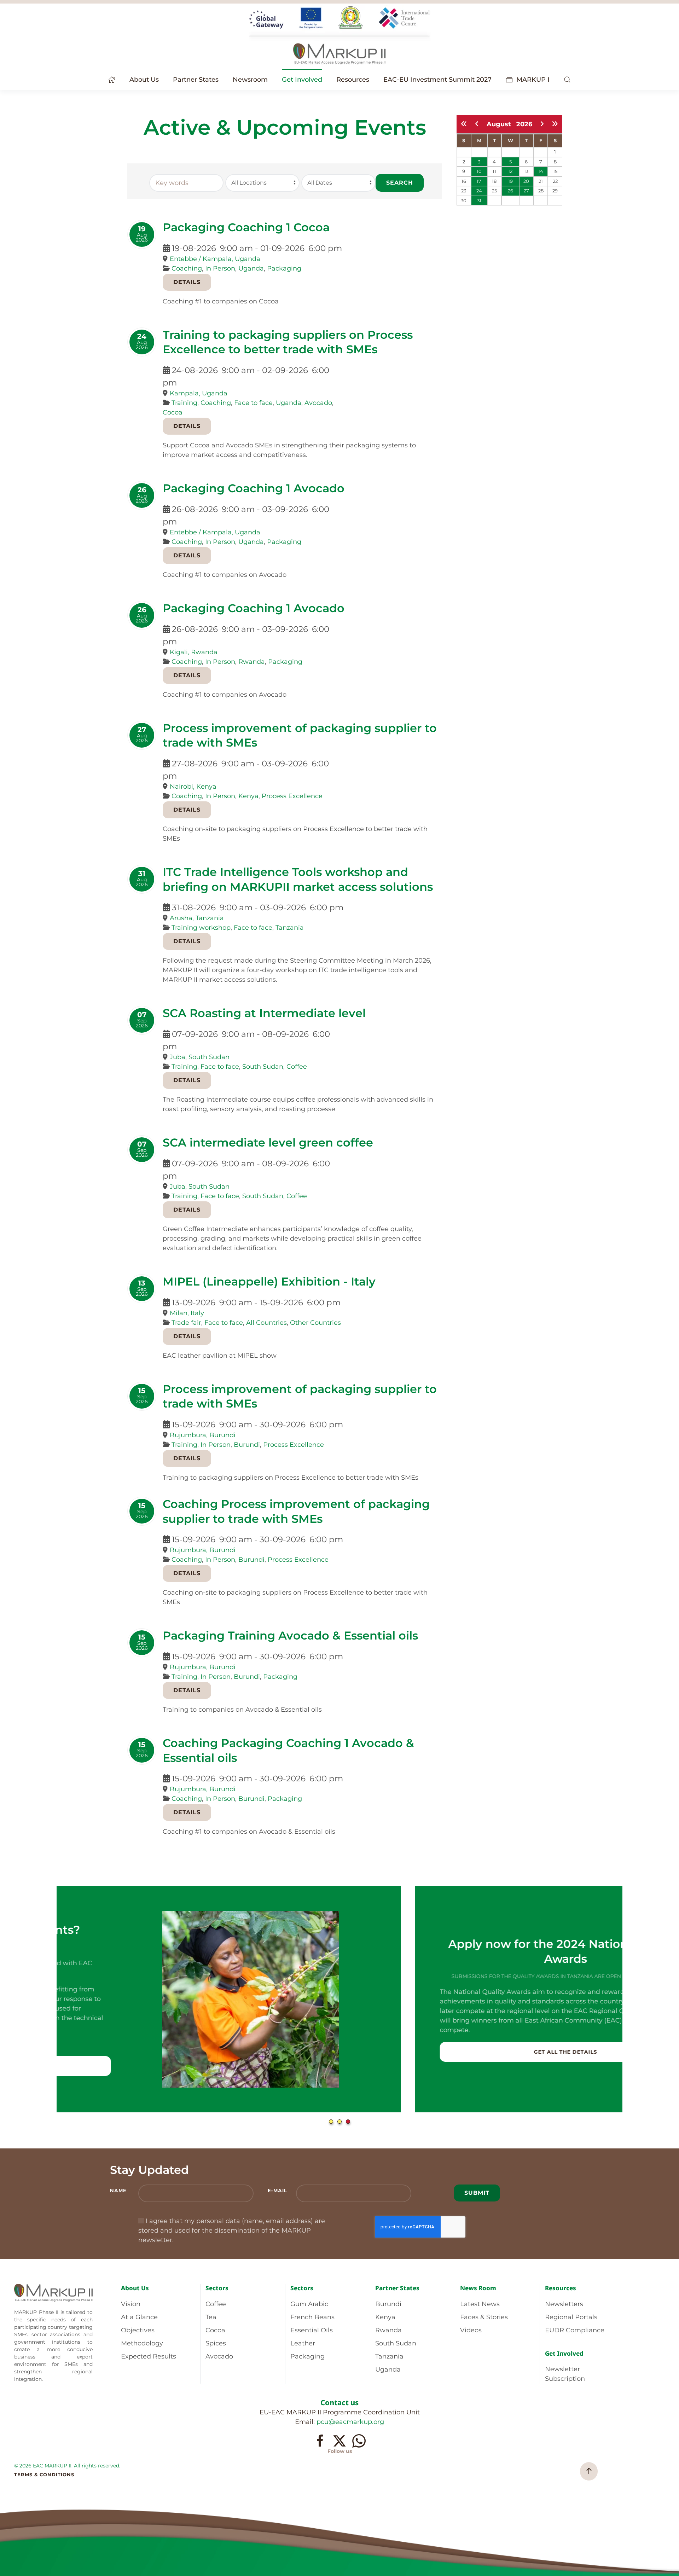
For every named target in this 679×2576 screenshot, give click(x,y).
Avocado (318, 403)
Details (187, 282)
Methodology (142, 2343)
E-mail (277, 2191)
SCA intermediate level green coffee (268, 1142)
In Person (220, 268)
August (501, 124)
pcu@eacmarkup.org (350, 2422)
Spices (216, 2343)
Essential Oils (312, 2330)
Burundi (247, 1445)
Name (118, 2191)
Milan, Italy (187, 1313)
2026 (524, 124)
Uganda (251, 268)
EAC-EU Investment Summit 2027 (437, 80)
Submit (477, 2193)
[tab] (331, 2122)
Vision (131, 2304)
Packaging (284, 268)
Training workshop (201, 928)
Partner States (397, 2288)
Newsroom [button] (250, 80)
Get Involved (564, 2353)
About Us (135, 2288)
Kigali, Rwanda (194, 652)
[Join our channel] (359, 2441)
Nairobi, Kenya (193, 787)
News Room (478, 2288)
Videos (471, 2330)
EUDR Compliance (575, 2330)
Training (184, 403)
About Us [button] (144, 80)
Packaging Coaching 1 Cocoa (246, 227)
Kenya (248, 796)
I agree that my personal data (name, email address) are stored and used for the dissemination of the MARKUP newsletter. (232, 2230)
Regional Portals (571, 2317)
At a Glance (139, 2317)
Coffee (297, 1067)
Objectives (138, 2330)
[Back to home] (339, 35)
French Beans (312, 2317)
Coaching (187, 268)
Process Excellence (292, 796)
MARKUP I (533, 80)
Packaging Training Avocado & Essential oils (290, 1635)
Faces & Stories (484, 2317)
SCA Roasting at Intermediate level (264, 1013)
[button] (567, 80)
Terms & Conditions (44, 2475)
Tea (211, 2317)
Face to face (253, 403)
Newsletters (564, 2304)
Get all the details (207, 2052)
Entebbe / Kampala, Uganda (215, 259)
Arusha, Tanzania (197, 918)
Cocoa (173, 412)
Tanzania (290, 928)
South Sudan (263, 1067)
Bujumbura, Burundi (203, 1435)
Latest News (480, 2304)
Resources (561, 2288)
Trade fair (186, 1323)
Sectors (217, 2288)
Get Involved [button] (302, 80)
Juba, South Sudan (200, 1057)
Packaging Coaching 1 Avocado (254, 488)
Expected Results (149, 2356)
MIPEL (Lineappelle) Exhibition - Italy (269, 1281)
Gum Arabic (309, 2304)
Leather (303, 2343)
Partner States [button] (196, 80)
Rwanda (252, 662)
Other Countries (315, 1323)
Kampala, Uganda (199, 393)
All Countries (266, 1323)
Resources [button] (353, 80)
